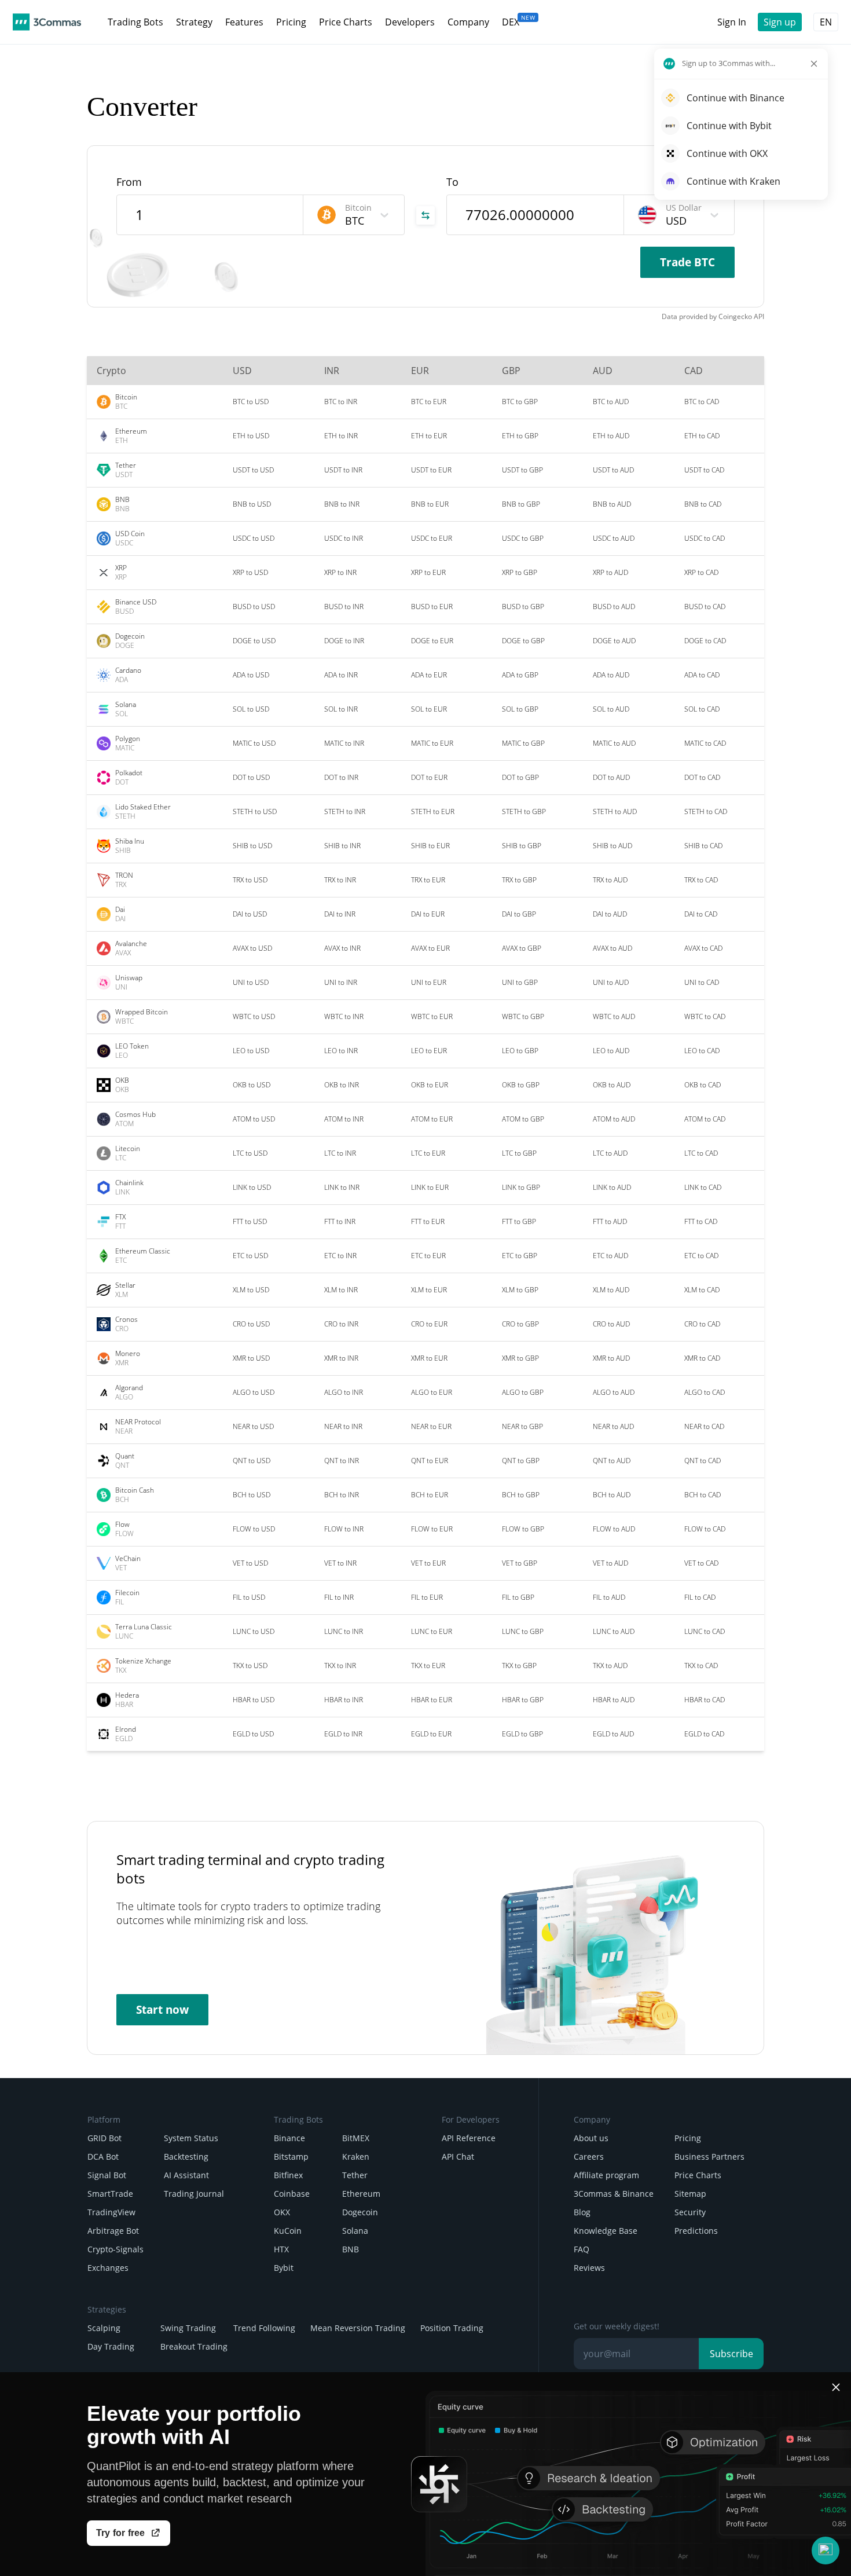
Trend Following (264, 2328)
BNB (351, 2249)
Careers (589, 2157)
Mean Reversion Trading (358, 2328)
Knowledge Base (606, 2231)
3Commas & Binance (614, 2194)
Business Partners (709, 2157)
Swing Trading (188, 2328)
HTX (281, 2249)
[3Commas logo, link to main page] (47, 22)
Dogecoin (360, 2212)
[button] (826, 2551)
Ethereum (361, 2194)
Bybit (284, 2268)
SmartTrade (110, 2194)
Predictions (696, 2231)
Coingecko (735, 316)
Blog (582, 2212)
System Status (191, 2138)
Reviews (589, 2268)
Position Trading (452, 2328)
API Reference (469, 2138)
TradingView (111, 2212)
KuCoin (288, 2231)
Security (690, 2212)
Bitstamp (291, 2157)
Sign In (732, 22)
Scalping (104, 2328)
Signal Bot (107, 2175)
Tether (355, 2175)
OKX (282, 2212)
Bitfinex (288, 2175)
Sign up (780, 22)
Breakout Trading (194, 2346)
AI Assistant (186, 2175)
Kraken (356, 2157)
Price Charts (698, 2175)
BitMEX (356, 2138)
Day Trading (111, 2346)
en (826, 22)
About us (591, 2138)
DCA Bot (103, 2157)
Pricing (688, 2138)
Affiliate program (606, 2175)
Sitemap (690, 2194)
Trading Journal (194, 2194)
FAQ (582, 2249)
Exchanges (108, 2268)
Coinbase (292, 2194)
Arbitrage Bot (113, 2231)
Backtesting (186, 2157)
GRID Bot (104, 2138)
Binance (289, 2138)
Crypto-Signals (115, 2249)
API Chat (458, 2157)
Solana (355, 2231)
